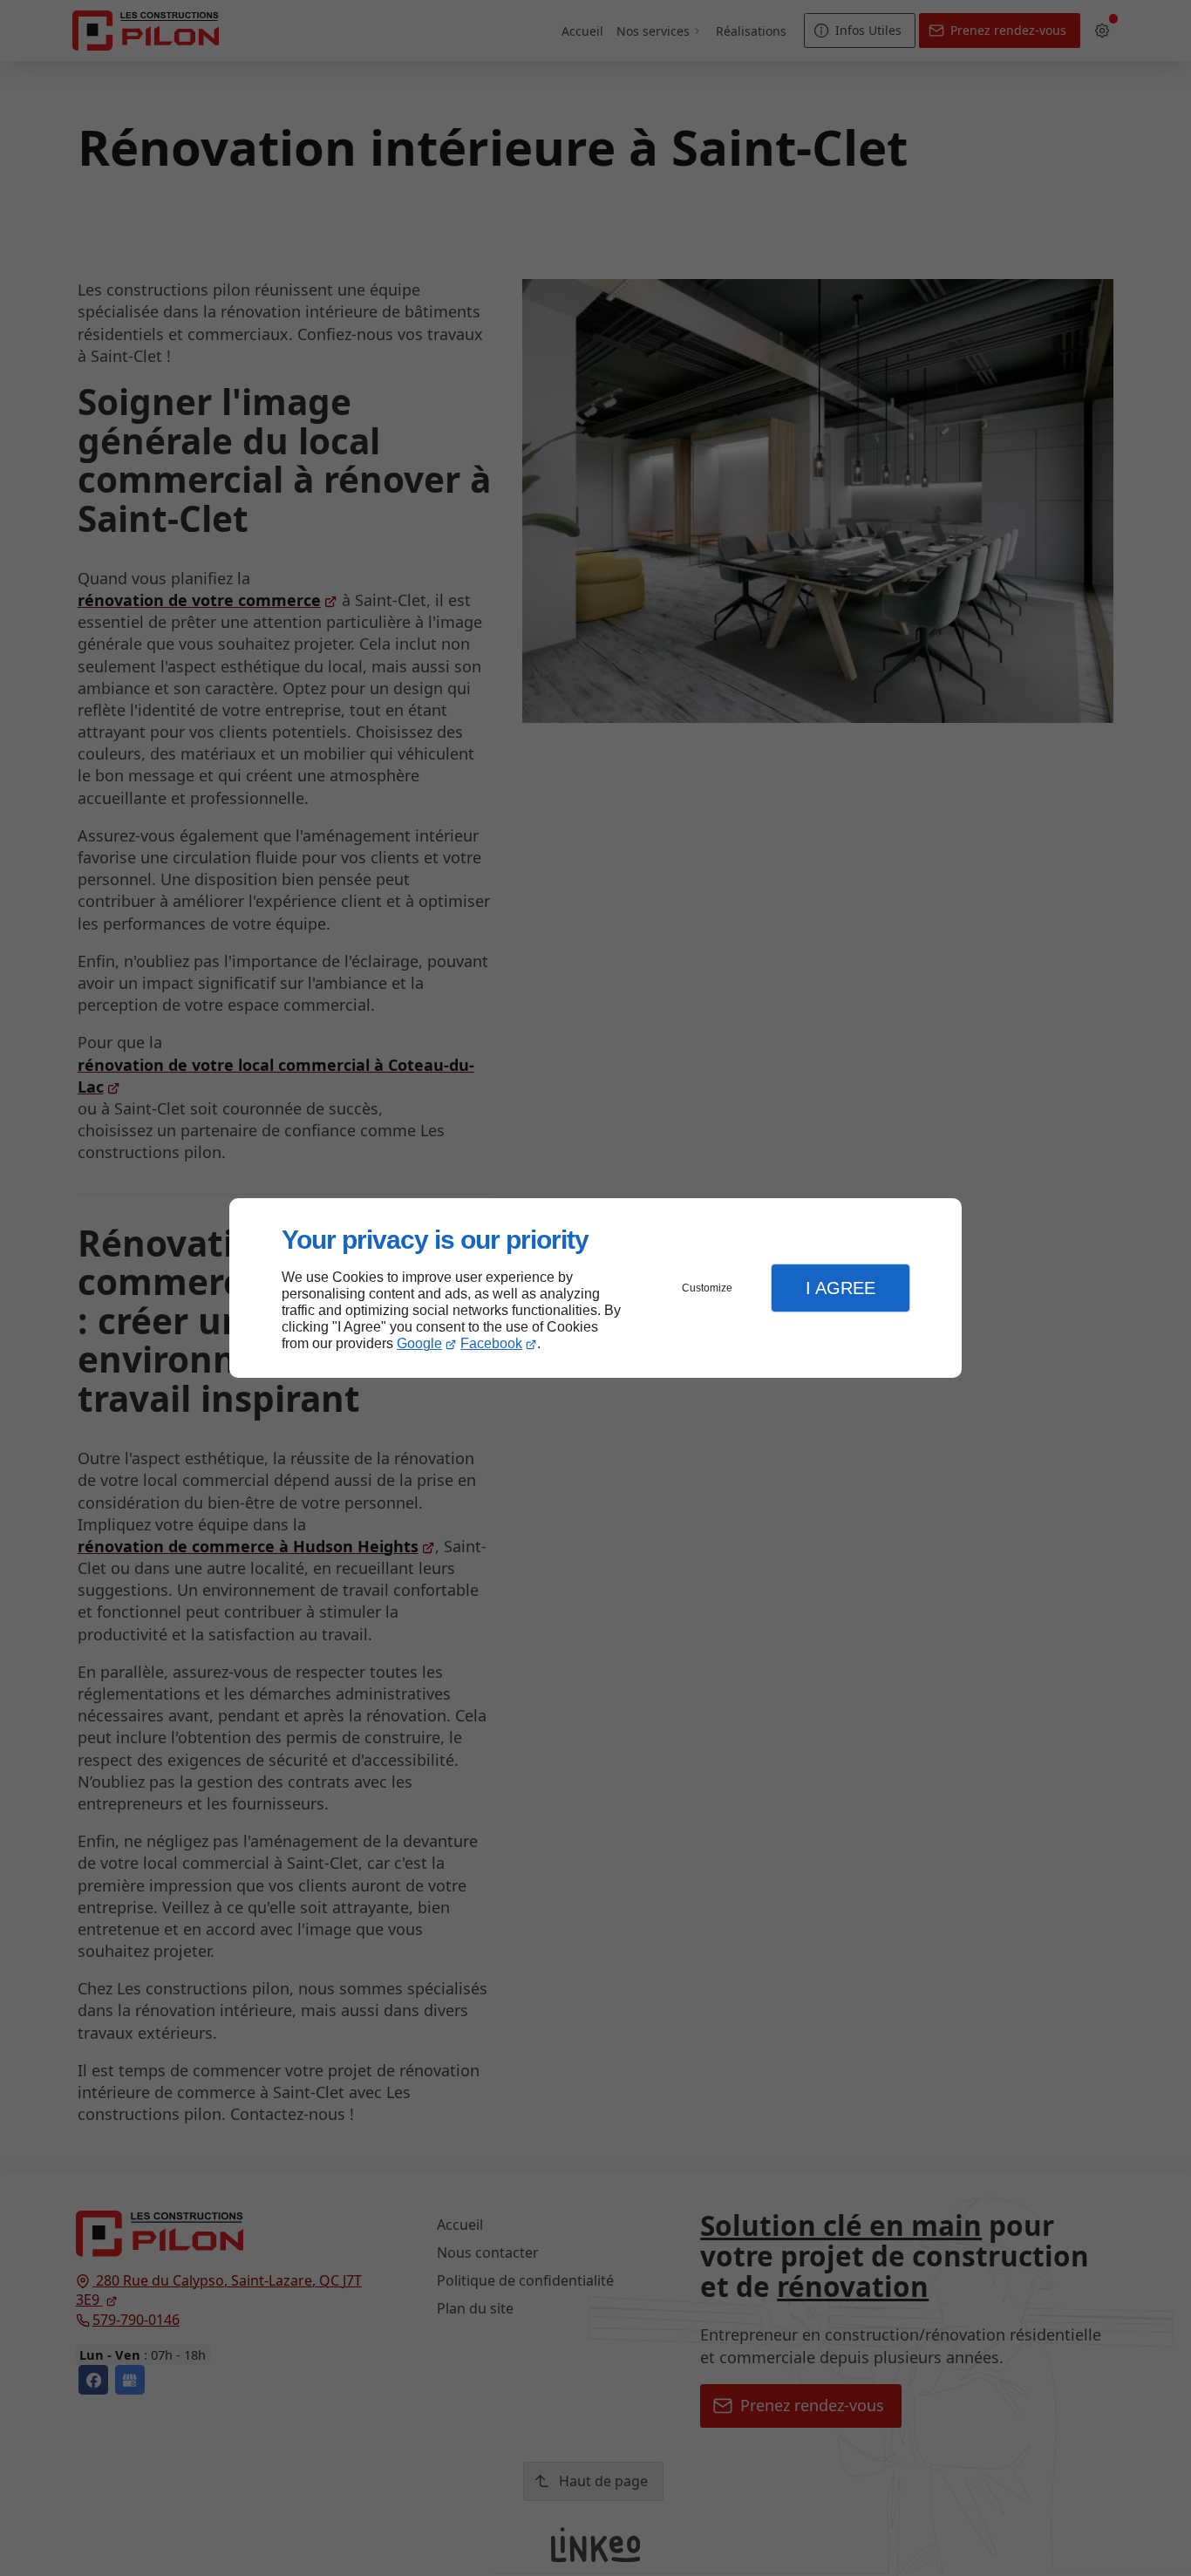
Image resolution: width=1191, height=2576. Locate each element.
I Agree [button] (841, 1288)
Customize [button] (707, 1288)
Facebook (491, 1343)
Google (419, 1343)
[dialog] (595, 1288)
